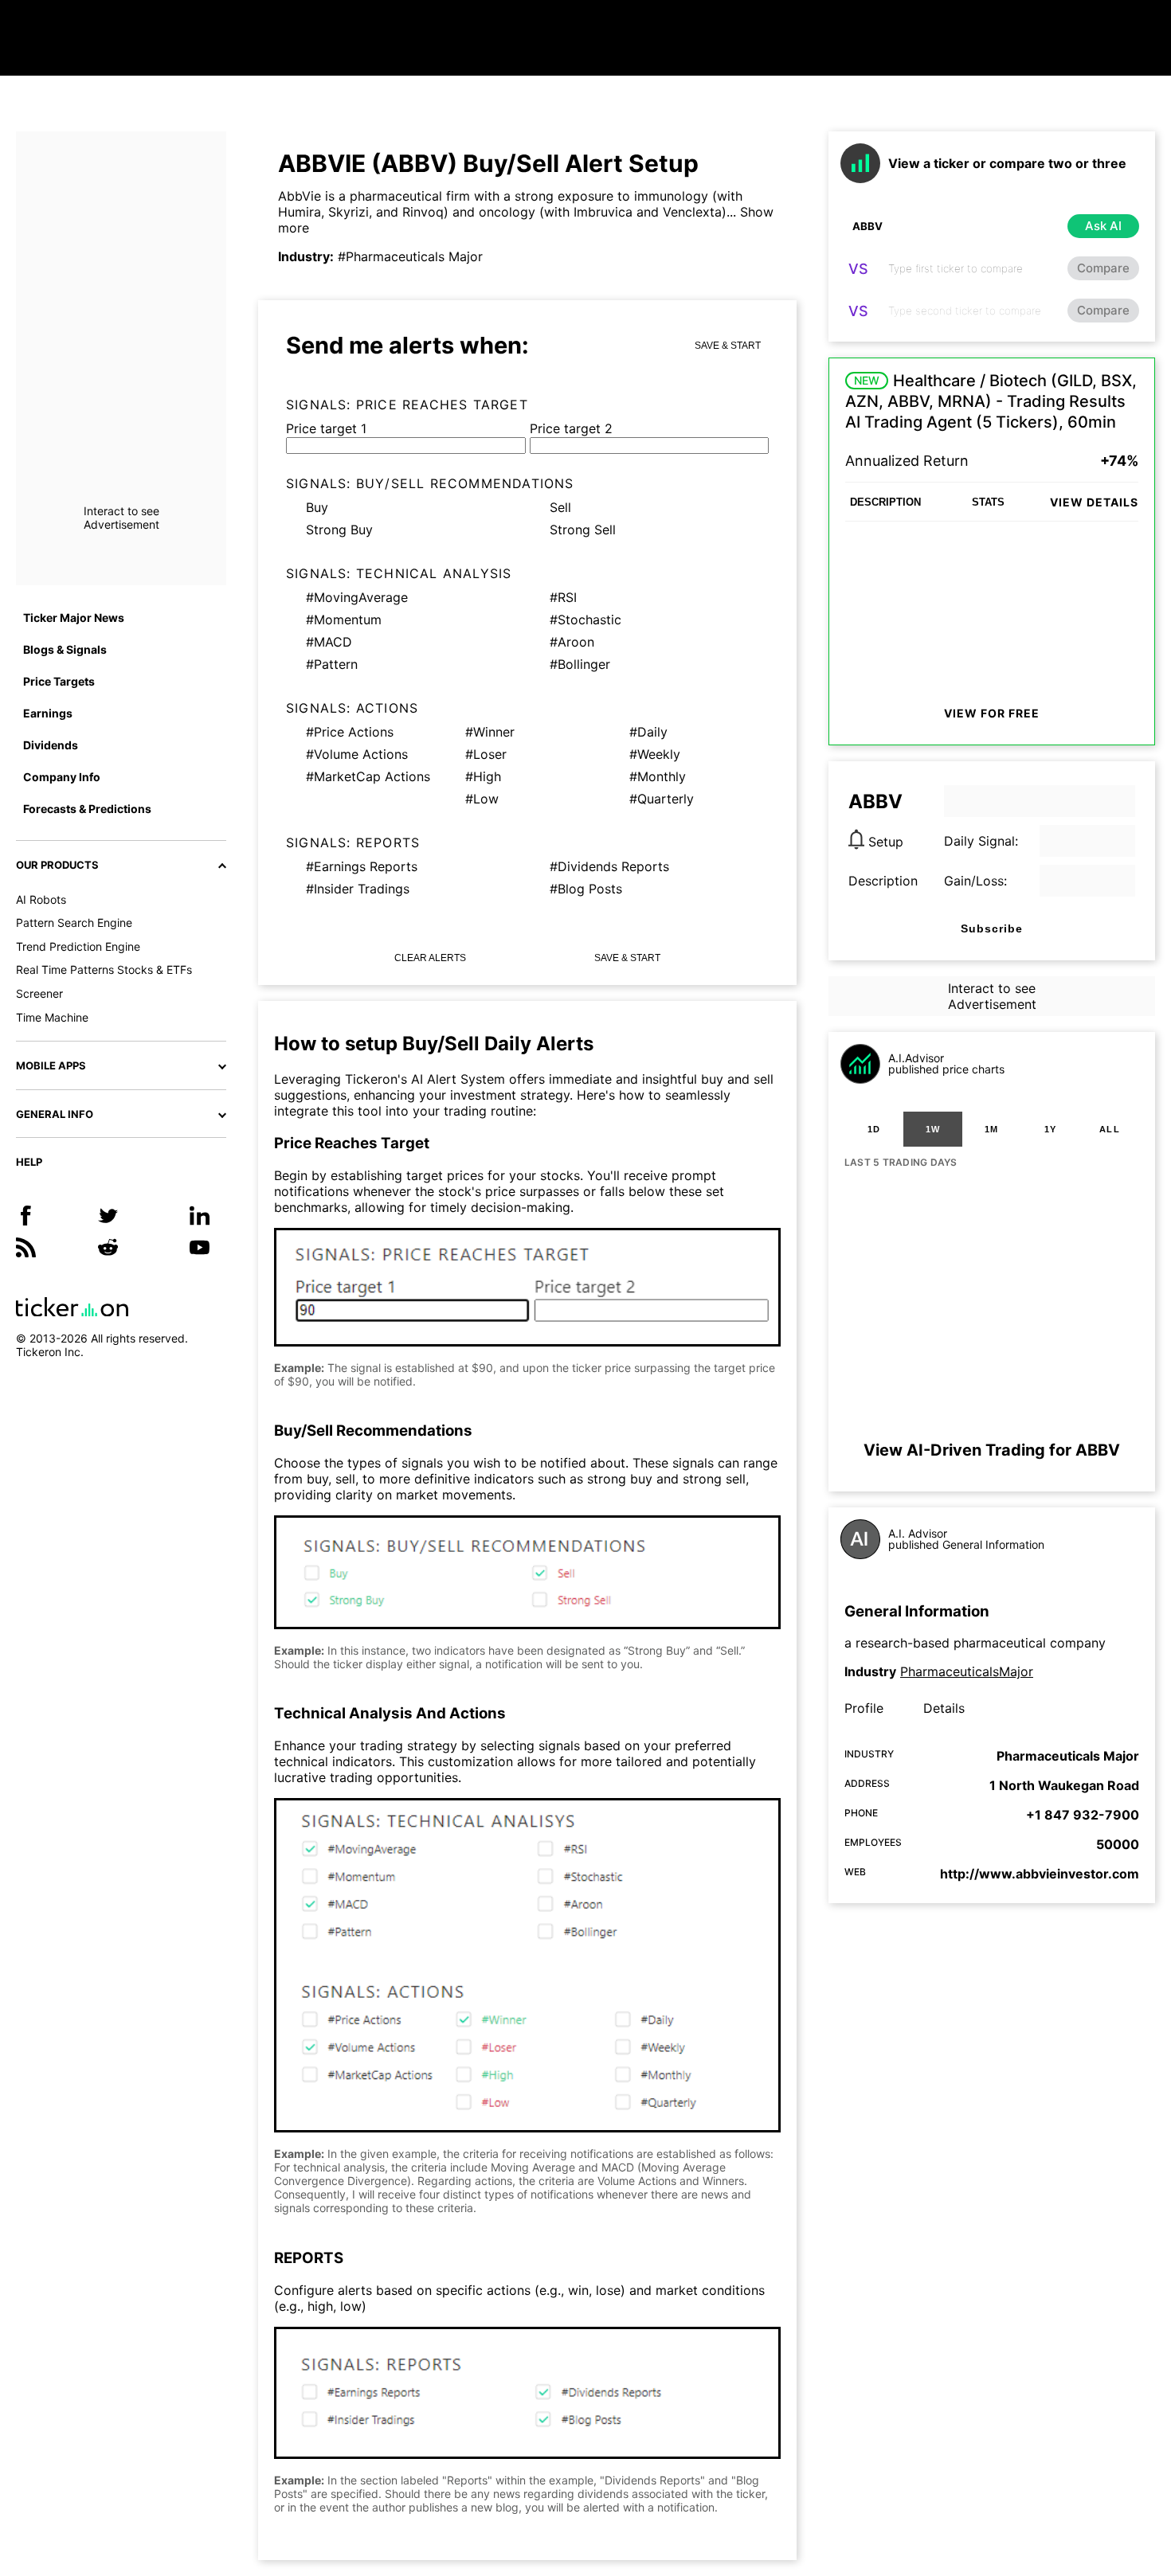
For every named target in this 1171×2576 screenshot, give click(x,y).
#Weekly (655, 754)
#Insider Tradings (358, 889)
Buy (317, 507)
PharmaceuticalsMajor (967, 1671)
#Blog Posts (586, 889)
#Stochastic (585, 620)
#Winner (490, 732)
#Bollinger (580, 664)
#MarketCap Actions (368, 776)
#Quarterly (662, 799)
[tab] (874, 1129)
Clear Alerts (430, 958)
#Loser (486, 754)
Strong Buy (339, 530)
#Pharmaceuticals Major (410, 256)
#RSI (563, 597)
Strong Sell (583, 530)
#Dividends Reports (609, 866)
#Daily (648, 732)
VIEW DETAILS (1094, 502)
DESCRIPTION (885, 502)
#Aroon (572, 642)
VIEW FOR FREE (992, 713)
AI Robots (41, 899)
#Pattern (332, 664)
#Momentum (344, 620)
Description (883, 881)
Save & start (728, 346)
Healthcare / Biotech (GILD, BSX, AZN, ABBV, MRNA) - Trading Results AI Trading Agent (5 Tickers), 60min (991, 401)
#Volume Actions (357, 754)
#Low (482, 799)
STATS (988, 502)
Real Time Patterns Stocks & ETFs (104, 969)
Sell (560, 507)
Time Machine (52, 1017)
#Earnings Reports (362, 866)
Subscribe (992, 928)
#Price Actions (350, 732)
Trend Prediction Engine (78, 946)
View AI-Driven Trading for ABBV (992, 1450)
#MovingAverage (357, 597)
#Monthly (658, 776)
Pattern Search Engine (74, 923)
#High (483, 776)
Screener (39, 993)
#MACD (329, 642)
